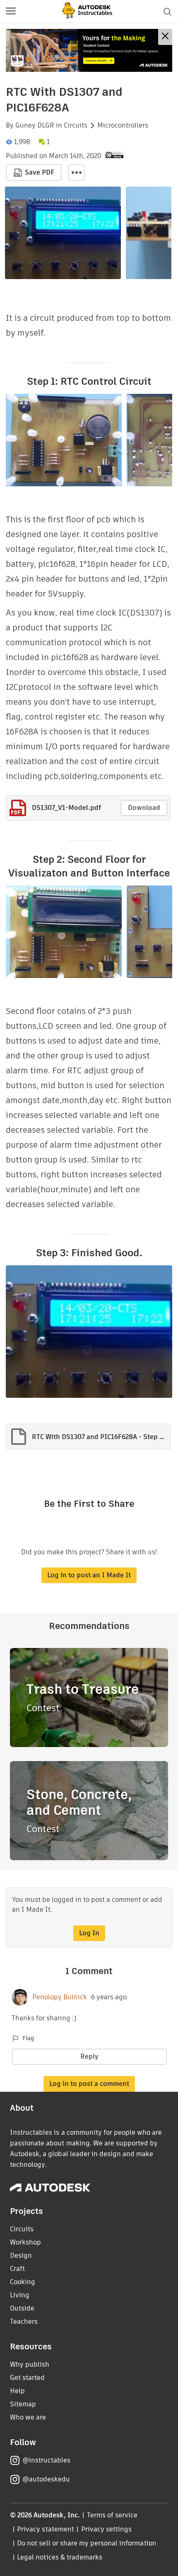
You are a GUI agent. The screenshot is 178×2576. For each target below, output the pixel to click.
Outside (22, 2308)
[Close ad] (165, 37)
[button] (11, 12)
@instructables (46, 2460)
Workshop (25, 2242)
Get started (27, 2378)
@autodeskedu (46, 2479)
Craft (17, 2269)
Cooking (23, 2282)
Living (20, 2295)
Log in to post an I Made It (89, 1575)
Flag (28, 2038)
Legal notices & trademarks (60, 2557)
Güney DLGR (35, 125)
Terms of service (112, 2515)
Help (17, 2391)
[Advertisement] (89, 50)
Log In (89, 1933)
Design (21, 2255)
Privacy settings (107, 2529)
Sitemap (23, 2404)
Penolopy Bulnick (60, 1997)
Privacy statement (46, 2529)
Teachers (24, 2321)
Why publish (30, 2364)
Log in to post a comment (89, 2084)
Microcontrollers (123, 125)
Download (144, 808)
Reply (89, 2056)
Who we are (28, 2417)
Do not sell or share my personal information (87, 2543)
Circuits (76, 125)
